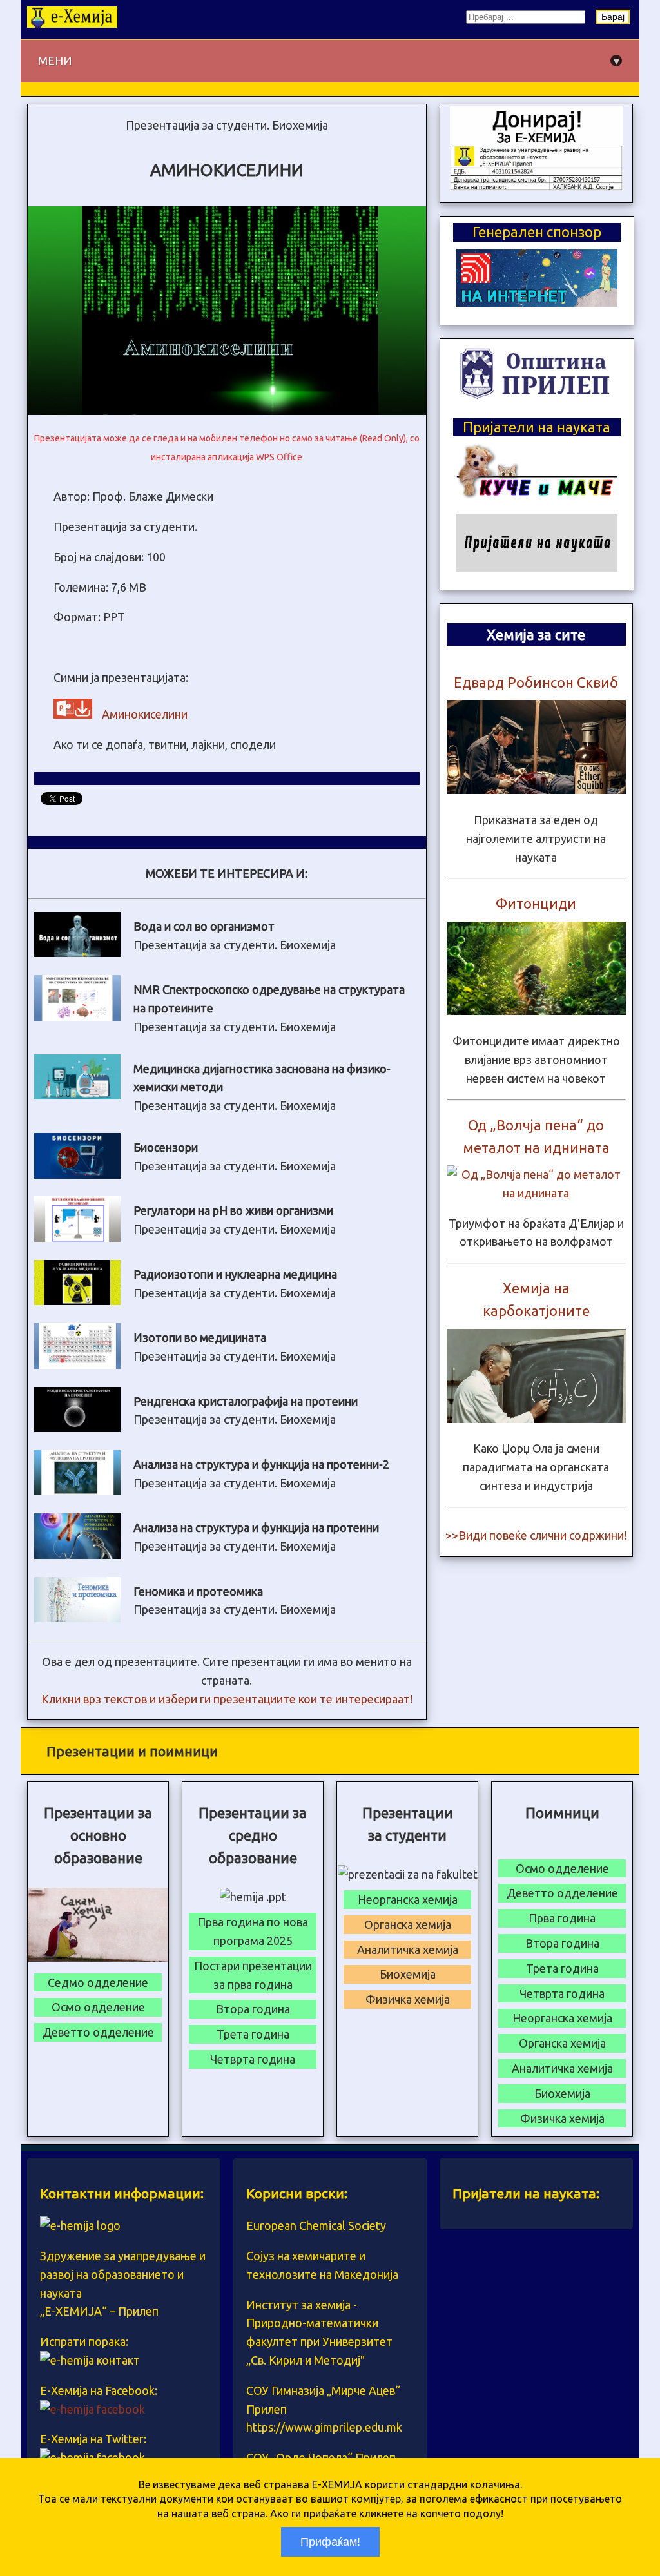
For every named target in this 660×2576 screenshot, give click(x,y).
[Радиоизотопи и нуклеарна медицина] (77, 1301)
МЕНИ (329, 61)
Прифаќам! (330, 2542)
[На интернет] (537, 302)
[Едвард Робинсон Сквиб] (536, 789)
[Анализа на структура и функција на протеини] (77, 1554)
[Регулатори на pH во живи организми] (77, 1237)
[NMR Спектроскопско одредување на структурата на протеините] (77, 1016)
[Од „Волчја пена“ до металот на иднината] (536, 1193)
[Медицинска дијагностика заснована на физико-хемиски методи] (77, 1095)
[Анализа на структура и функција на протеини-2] (77, 1491)
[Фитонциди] (536, 1011)
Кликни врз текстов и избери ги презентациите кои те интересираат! (227, 1699)
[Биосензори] (77, 1174)
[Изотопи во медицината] (77, 1364)
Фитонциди (536, 903)
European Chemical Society (316, 2225)
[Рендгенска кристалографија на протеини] (77, 1428)
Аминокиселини (145, 714)
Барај (613, 17)
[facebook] (92, 2409)
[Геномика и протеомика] (77, 1618)
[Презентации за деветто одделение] (536, 186)
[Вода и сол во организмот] (77, 953)
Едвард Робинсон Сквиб (536, 682)
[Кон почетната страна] (72, 23)
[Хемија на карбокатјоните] (536, 1419)
